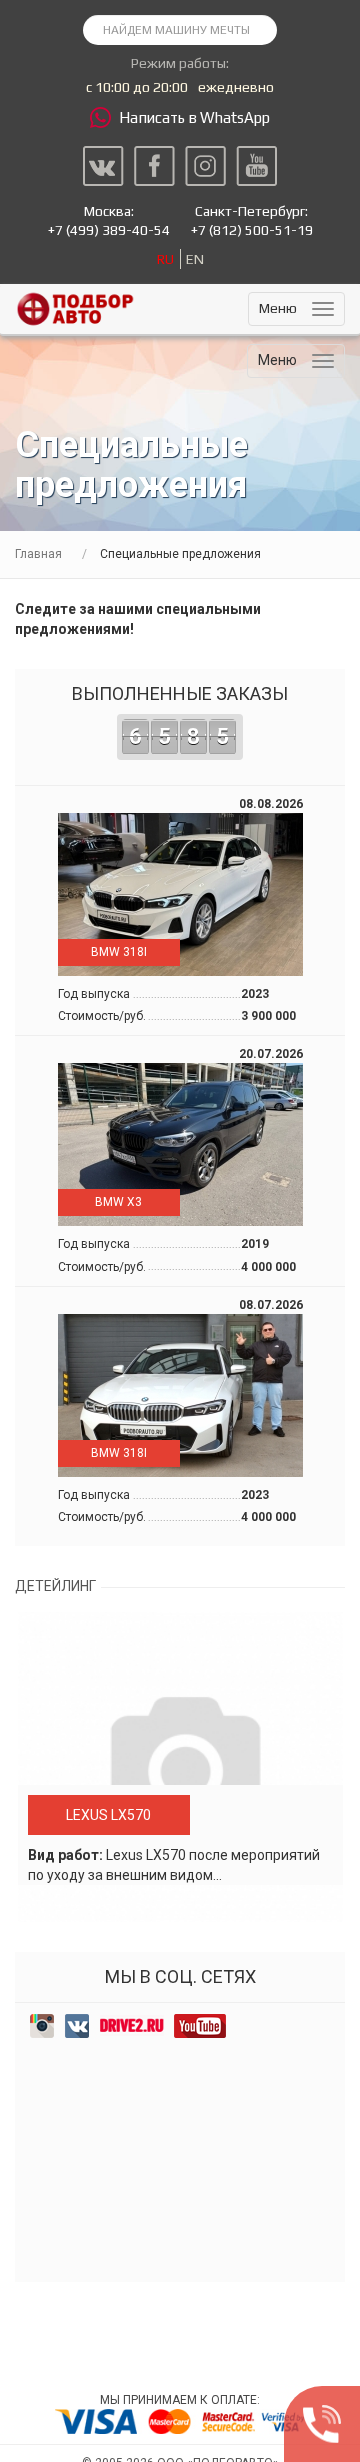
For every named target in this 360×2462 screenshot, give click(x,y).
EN (195, 259)
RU (165, 259)
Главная (38, 554)
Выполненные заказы (180, 716)
